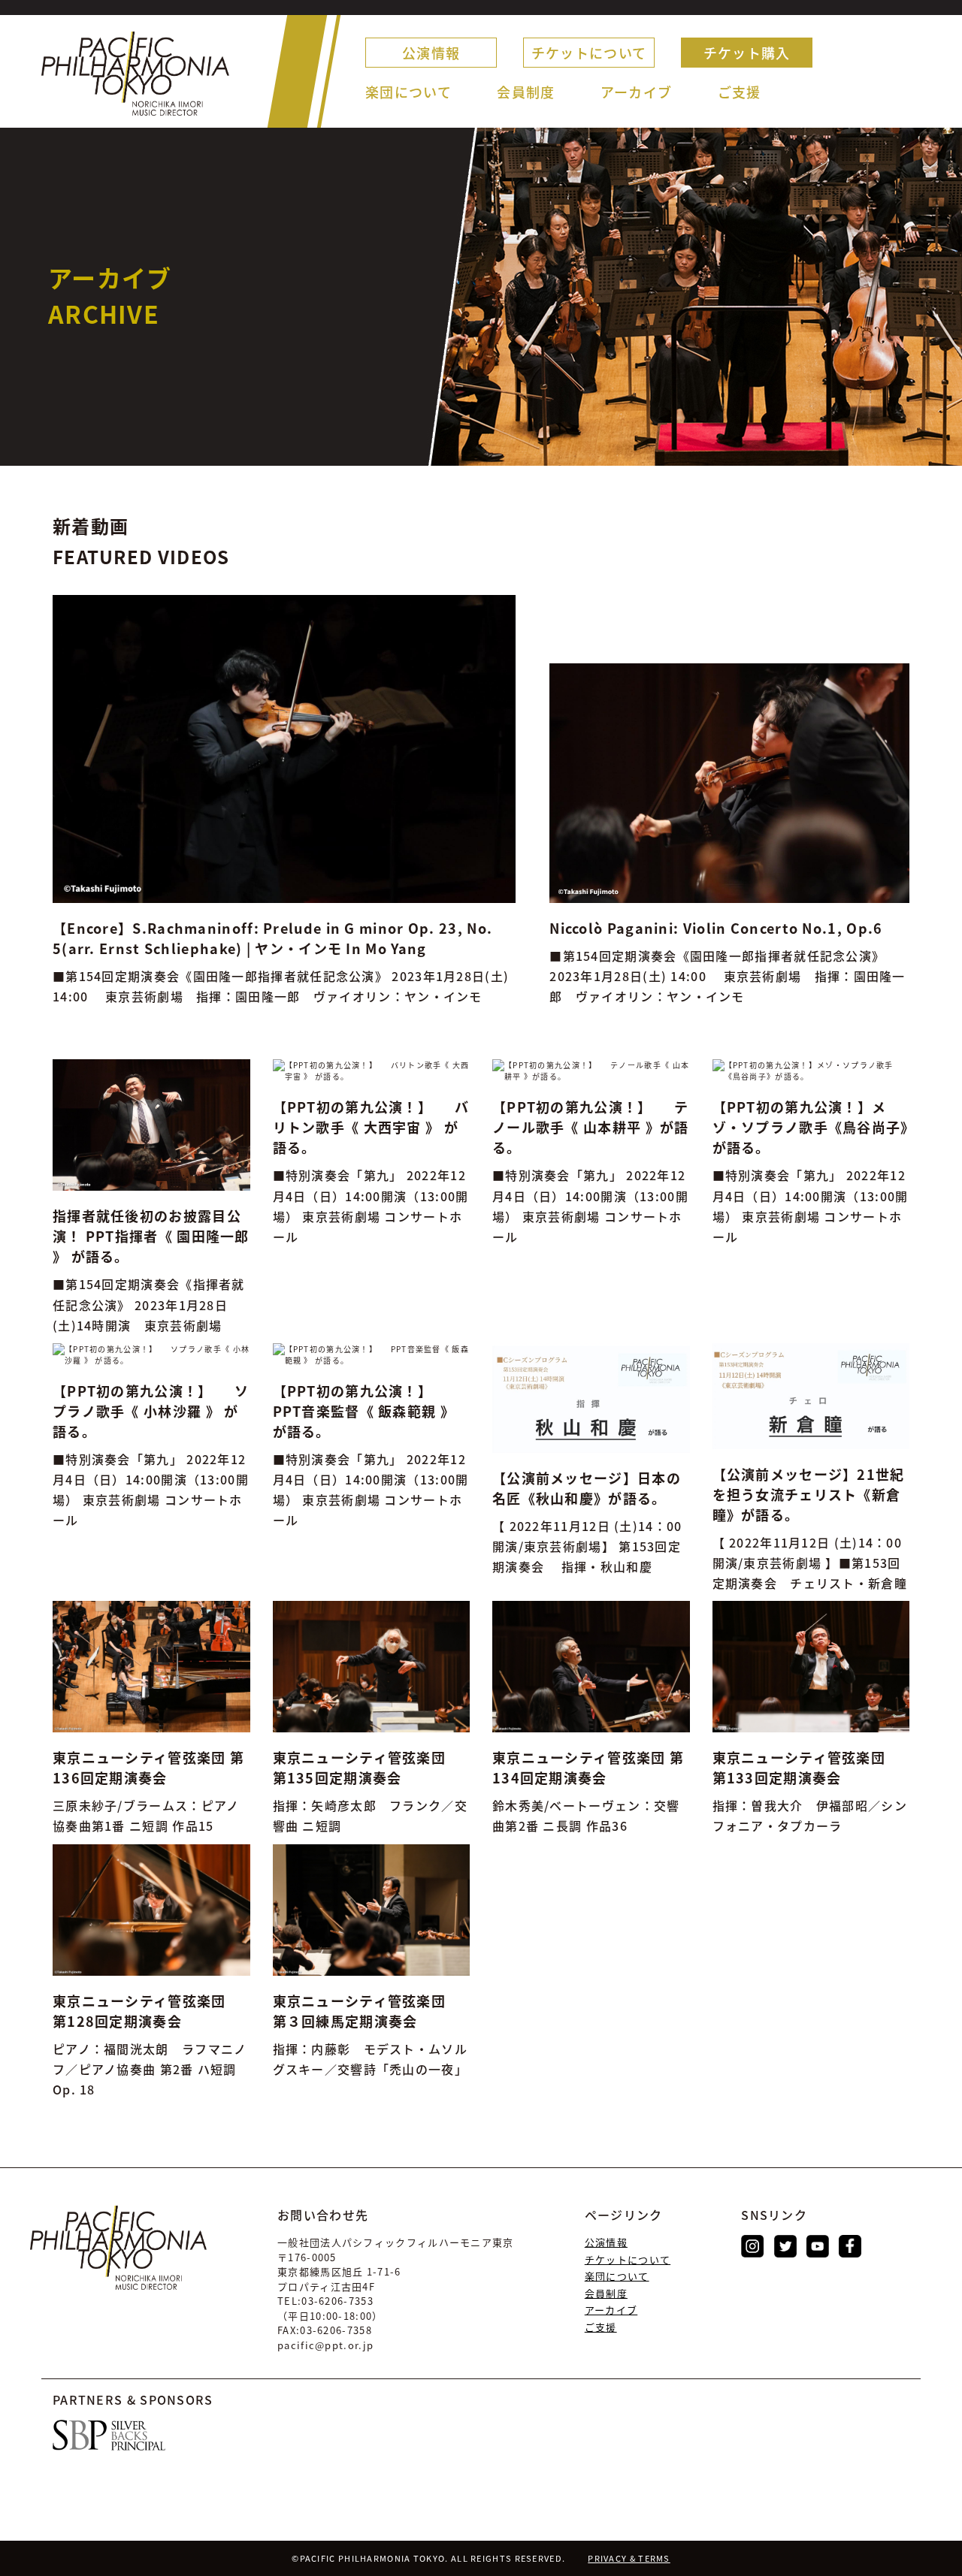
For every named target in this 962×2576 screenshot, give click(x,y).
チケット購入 (747, 53)
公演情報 (431, 53)
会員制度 (526, 92)
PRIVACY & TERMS (629, 2558)
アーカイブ (637, 92)
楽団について (408, 92)
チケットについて (589, 53)
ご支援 (740, 92)
